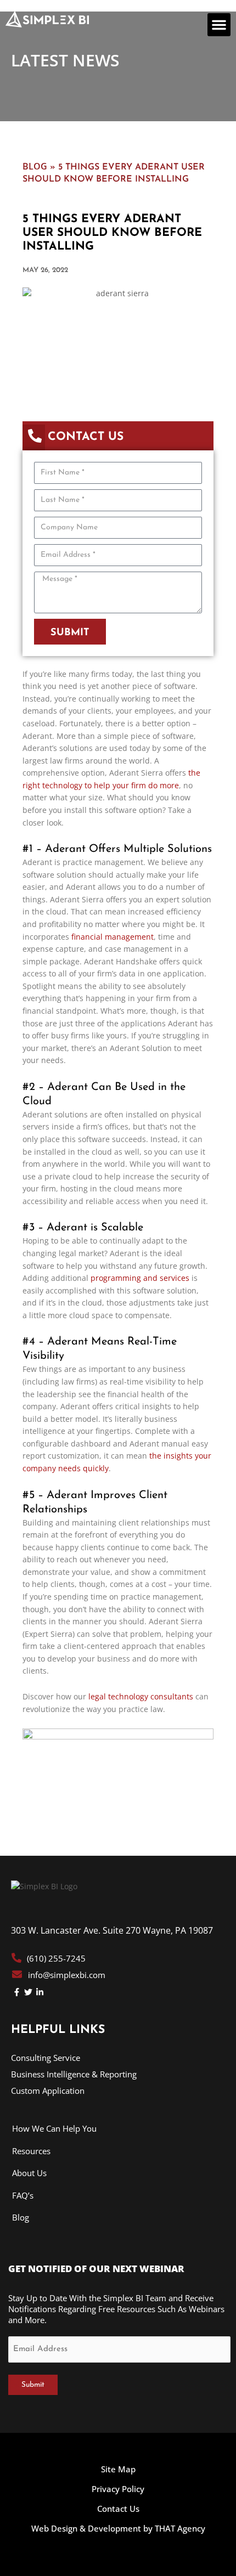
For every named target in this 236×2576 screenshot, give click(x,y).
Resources (31, 2151)
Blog (35, 166)
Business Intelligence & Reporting (74, 2074)
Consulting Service (46, 2058)
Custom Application (48, 2091)
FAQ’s (23, 2195)
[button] (219, 25)
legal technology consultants (141, 1696)
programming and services (140, 1278)
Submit (33, 2385)
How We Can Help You (54, 2128)
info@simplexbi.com (67, 1975)
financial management (113, 937)
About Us (29, 2173)
